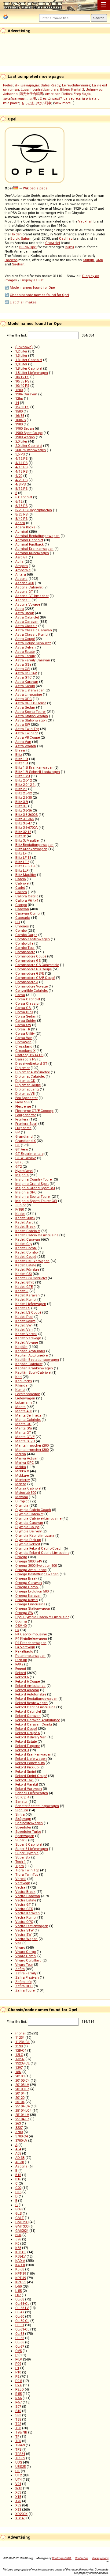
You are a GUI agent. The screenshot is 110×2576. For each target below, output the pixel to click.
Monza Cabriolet (28, 1488)
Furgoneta (23, 1128)
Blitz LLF (22, 870)
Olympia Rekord (28, 1544)
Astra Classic (26, 626)
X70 (18, 2501)
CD (18, 922)
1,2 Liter (21, 351)
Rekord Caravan (28, 1716)
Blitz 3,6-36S (25, 819)
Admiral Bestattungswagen (37, 536)
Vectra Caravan (28, 1896)
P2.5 (19, 2381)
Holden (16, 234)
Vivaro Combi (26, 1956)
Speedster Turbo (28, 1832)
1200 (19, 390)
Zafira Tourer (26, 1990)
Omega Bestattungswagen (37, 1574)
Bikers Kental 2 (72, 89)
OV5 (18, 2351)
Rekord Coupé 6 (28, 1733)
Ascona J (23, 600)
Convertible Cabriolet (31, 991)
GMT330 (22, 2226)
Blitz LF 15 (23, 858)
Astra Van (23, 742)
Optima (21, 1621)
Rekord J (22, 1750)
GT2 (18, 1166)
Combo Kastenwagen (33, 939)
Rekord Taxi (24, 1780)
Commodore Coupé (31, 956)
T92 (18, 2424)
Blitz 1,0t (22, 759)
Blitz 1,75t (23, 776)
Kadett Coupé (26, 1257)
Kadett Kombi (26, 1299)
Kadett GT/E (25, 1282)
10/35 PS (22, 381)
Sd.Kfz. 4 (22, 1797)
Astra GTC (24, 677)
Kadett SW (23, 1325)
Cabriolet (22, 883)
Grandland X (26, 1141)
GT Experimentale (29, 1154)
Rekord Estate (26, 1741)
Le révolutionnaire (76, 85)
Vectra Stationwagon (32, 1926)
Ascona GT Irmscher (32, 596)
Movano (22, 1497)
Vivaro (20, 1947)
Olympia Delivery (28, 1531)
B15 (18, 2175)
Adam (20, 523)
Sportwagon (25, 1836)
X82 (18, 2505)
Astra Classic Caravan (34, 630)
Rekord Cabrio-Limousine (35, 1707)
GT (18, 1145)
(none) (20, 2033)
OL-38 (20, 2299)
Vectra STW (24, 1930)
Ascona (21, 579)
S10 (18, 2411)
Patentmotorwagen (30, 1656)
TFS (18, 2449)
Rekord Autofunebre (31, 1694)
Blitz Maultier (26, 875)
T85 (18, 2419)
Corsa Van (24, 1038)
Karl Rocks (24, 1381)
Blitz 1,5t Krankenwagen (34, 767)
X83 (18, 2509)
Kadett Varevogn (28, 1338)
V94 (18, 2484)
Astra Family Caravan (33, 660)
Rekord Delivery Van (31, 1737)
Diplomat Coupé (28, 1085)
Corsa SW (23, 1025)
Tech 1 (20, 1862)
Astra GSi (23, 669)
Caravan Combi (28, 913)
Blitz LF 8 (22, 862)
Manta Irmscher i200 (32, 1445)
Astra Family (25, 656)
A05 (18, 2153)
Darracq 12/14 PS (29, 1055)
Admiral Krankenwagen (34, 549)
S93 (18, 2415)
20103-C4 (22, 2080)
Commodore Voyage (31, 986)
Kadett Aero (24, 1222)
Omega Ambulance (31, 1570)
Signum (22, 1810)
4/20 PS (21, 480)
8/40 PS (21, 519)
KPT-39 (21, 2274)
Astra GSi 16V (26, 673)
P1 (17, 2368)
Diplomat (22, 1068)
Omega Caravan (29, 1583)
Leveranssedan (28, 1394)
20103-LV (22, 2085)
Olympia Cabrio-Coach (33, 1510)
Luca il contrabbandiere (40, 89)
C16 (18, 2192)
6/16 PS (21, 506)
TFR (18, 2441)
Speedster (23, 1827)
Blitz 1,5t (22, 763)
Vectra (20, 1887)
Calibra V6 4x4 (27, 900)
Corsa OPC (24, 1012)
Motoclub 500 (26, 1493)
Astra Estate (25, 652)
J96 (18, 2239)
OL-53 (20, 2334)
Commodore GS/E (30, 973)
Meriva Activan (27, 1458)
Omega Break (26, 1578)
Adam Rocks (25, 527)
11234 (20, 2038)
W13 (19, 2488)
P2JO (20, 2389)
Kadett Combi (26, 1248)
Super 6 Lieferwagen (32, 1849)
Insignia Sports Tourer (33, 1197)
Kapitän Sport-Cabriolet (33, 1372)
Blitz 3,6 (21, 806)
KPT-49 (21, 2278)
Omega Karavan (28, 1596)
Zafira (20, 1969)
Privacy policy (100, 2558)
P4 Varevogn (25, 1647)
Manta (20, 1407)
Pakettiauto (24, 1651)
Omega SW (24, 1613)
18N (18, 2072)
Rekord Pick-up (27, 1767)
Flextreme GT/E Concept (34, 1111)
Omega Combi (27, 1587)
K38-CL (21, 2252)
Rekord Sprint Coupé (31, 1776)
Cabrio (20, 879)
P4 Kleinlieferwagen (31, 1638)
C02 (18, 2188)
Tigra (20, 1866)
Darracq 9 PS (26, 1059)
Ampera (22, 566)
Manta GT (23, 1433)
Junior (20, 1205)
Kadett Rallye (25, 1321)
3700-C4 (22, 2136)
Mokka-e (22, 1475)
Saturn (26, 238)
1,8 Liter (21, 364)
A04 (18, 2149)
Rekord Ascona (27, 1690)
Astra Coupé (25, 639)
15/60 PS (22, 407)
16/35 (20, 416)
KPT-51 (21, 2282)
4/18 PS (21, 471)
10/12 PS (22, 377)
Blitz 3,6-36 (24, 810)
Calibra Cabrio (27, 896)
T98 (18, 2428)
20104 (20, 2093)
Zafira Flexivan (27, 1977)
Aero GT (22, 557)
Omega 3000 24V (29, 1561)
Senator (21, 1802)
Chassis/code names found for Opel (39, 295)
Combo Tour (25, 948)
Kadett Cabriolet (28, 1231)
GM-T (20, 2218)
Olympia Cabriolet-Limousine (38, 1518)
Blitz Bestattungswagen (34, 845)
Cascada (23, 918)
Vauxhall (85, 221)
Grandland (24, 1136)
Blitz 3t (20, 836)
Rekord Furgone (28, 1746)
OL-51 (20, 2325)
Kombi (20, 1390)
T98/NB (21, 2432)
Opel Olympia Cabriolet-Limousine (42, 1617)
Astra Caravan (27, 622)
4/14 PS (21, 463)
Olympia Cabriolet (29, 1514)
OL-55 (20, 2338)
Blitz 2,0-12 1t (25, 785)
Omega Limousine (30, 1604)
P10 (18, 2372)
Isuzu (69, 247)
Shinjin (88, 260)
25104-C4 (22, 2106)
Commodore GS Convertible (37, 965)
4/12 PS (21, 459)
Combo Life (24, 943)
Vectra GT (23, 1904)
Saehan (18, 264)
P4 (17, 1630)
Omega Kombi (27, 1600)
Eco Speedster (26, 1098)
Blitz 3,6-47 (24, 823)
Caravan (22, 909)
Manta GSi (24, 1428)
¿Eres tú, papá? (50, 98)
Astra (20, 609)
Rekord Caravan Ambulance (38, 1720)
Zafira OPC (24, 1986)
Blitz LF (21, 853)
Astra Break (25, 613)
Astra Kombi (25, 686)
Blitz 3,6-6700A (26, 828)
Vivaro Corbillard (28, 1960)
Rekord (21, 1673)
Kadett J (22, 1291)
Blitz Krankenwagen (31, 849)
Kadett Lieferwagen (31, 1304)
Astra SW (23, 725)
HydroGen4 (24, 1171)
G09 (18, 2209)
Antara (21, 574)
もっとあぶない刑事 (36, 103)
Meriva (21, 1454)
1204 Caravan (26, 394)
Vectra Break (25, 1892)
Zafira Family (26, 1973)
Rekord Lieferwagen (31, 1759)
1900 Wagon (25, 437)
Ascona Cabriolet (29, 587)
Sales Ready (50, 85)
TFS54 (20, 2454)
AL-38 (20, 2162)
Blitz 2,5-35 (24, 797)
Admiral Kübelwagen (32, 553)
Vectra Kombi (26, 1917)
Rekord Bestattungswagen (36, 1699)
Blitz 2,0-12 (24, 780)
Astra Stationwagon (31, 720)
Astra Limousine (29, 694)
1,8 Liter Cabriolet (29, 368)
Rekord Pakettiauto (30, 1763)
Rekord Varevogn (29, 1789)
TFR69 (20, 2445)
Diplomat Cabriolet (30, 1076)
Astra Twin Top (27, 729)
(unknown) (24, 347)
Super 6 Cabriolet (29, 1844)
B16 (18, 2179)
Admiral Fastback (29, 544)
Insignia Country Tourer (34, 1179)
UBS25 (20, 2467)
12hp (19, 398)
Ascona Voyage (28, 604)
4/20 (19, 476)
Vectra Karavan (28, 1913)
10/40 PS (22, 386)
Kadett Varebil (26, 1334)
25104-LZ (22, 2119)
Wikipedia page (35, 188)
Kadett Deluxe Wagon (32, 1261)
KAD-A (20, 2261)
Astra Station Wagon (32, 716)
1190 (19, 2046)
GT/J (19, 1162)
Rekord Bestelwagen (31, 1703)
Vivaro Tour (24, 1965)
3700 (19, 2132)
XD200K (21, 2514)
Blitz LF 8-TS (25, 866)
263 (18, 2123)
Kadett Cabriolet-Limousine (37, 1235)
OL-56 (20, 2342)
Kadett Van (24, 1330)
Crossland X (25, 1051)
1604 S (20, 420)
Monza (21, 1484)
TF (17, 2437)
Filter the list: (17, 335)
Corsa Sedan (26, 1016)
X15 (18, 2497)
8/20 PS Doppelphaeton (34, 510)
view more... (64, 103)
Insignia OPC (26, 1192)
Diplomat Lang (27, 1089)
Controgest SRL (62, 2558)
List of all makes (23, 302)
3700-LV (21, 2140)
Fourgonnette (26, 1115)
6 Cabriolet (24, 497)
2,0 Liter (21, 441)
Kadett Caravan (28, 1239)
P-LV (19, 2359)
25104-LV (22, 2115)
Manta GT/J (25, 1441)
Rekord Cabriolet (28, 1711)
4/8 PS (20, 484)
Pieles (8, 85)
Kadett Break (25, 1227)
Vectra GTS (24, 1909)
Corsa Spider (26, 1021)
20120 (20, 2098)
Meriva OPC (25, 1463)
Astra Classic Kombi (32, 634)
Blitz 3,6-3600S (26, 815)
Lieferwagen (25, 1398)
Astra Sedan (25, 707)
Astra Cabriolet (27, 617)
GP (18, 1132)
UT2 (18, 2475)
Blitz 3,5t (22, 802)
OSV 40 (21, 1626)
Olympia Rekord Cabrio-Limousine (42, 1553)
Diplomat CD (25, 1081)
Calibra (21, 892)
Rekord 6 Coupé (28, 1681)
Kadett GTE (24, 1287)
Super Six (23, 1857)
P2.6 (19, 2385)
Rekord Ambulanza (30, 1686)
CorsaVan (23, 1042)
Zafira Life (23, 1982)
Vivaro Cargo (26, 1952)
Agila (19, 561)
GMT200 (22, 2222)
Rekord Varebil (27, 1784)
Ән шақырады (27, 85)
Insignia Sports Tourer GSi (36, 1201)
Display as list (32, 280)
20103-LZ (22, 2089)
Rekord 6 (22, 1677)
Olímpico (22, 1501)
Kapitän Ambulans (30, 1351)
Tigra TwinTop (27, 1874)
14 (17, 403)
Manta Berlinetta (28, 1415)
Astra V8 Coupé (28, 737)
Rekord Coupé (26, 1729)
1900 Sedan (25, 428)
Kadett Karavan (28, 1295)
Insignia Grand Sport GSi (35, 1188)
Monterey (22, 1480)
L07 (18, 2295)
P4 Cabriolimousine (31, 1634)
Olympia (22, 1505)
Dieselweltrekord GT (31, 1064)
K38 (18, 2248)
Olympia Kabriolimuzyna (35, 1535)
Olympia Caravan (29, 1523)
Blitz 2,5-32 (24, 793)
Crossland (24, 1046)
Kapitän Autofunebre (31, 1355)
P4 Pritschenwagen (31, 1643)
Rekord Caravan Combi (34, 1724)
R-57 (18, 2402)
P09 (18, 2364)
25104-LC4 (23, 2110)
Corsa (20, 995)
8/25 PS (21, 514)
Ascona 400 (25, 583)
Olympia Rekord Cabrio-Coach (39, 1548)
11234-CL (22, 2042)
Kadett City (24, 1244)
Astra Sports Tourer (31, 712)
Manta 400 (24, 1411)
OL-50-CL (22, 2321)
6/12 (19, 501)
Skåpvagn (23, 1819)
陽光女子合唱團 (31, 94)
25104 (20, 2102)
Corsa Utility (25, 1033)
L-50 (18, 2286)
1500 (19, 411)
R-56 (18, 2398)
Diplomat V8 (25, 1094)
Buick (15, 238)
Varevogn (23, 1883)
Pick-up (21, 1660)
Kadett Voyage (27, 1342)
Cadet (20, 888)
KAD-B (20, 2265)
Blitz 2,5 (21, 789)
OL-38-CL (22, 2304)
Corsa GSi (23, 1008)
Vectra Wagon (26, 1939)
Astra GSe (23, 664)
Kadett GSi (24, 1274)
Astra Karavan (27, 682)
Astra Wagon (26, 746)
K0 (17, 2243)
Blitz (19, 755)
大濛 (33, 98)
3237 (19, 2128)
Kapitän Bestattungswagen (37, 1360)
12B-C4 (21, 2050)
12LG (19, 2055)
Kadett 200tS (25, 1218)
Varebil (21, 1879)
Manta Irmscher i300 (32, 1450)
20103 (20, 2076)
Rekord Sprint (26, 1771)
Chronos (22, 926)
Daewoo (11, 260)
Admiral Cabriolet (29, 540)
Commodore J (27, 982)
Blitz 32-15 (23, 832)
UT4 (18, 2479)
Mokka (21, 1467)
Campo (21, 905)
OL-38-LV (22, 2308)
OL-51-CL (22, 2329)
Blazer (20, 750)
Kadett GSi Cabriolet (31, 1278)
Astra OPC (24, 699)
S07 (18, 2407)
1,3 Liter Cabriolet (29, 360)
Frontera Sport (26, 1124)
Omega (21, 1557)
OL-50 (20, 2316)
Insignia (22, 1175)
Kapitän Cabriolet (29, 1364)
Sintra (20, 1814)
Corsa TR (23, 1029)
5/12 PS (21, 489)
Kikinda (21, 1385)
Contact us (82, 2558)
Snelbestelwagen (29, 1823)
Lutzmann (24, 1402)
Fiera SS (22, 1102)
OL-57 (20, 2346)
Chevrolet (53, 243)
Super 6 (21, 1840)
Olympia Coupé (27, 1527)
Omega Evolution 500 (32, 1591)
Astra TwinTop (27, 733)
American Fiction (58, 94)
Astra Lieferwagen (30, 690)
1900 (19, 424)
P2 (17, 2376)
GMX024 (22, 2231)
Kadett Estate (26, 1265)
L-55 (18, 2291)
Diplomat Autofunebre (33, 1072)
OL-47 (20, 2312)
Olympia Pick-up (28, 1540)
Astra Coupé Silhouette (33, 643)
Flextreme (23, 1106)
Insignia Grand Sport (32, 1184)
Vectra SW (23, 1935)
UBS (19, 2462)
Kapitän (21, 1347)
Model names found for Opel (33, 287)
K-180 (20, 1209)
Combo (21, 930)
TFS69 (20, 2458)
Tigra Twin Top (27, 1870)
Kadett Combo (26, 1252)
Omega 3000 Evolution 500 (36, 1566)
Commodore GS (28, 961)
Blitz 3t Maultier (28, 840)
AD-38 (20, 2158)
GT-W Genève (26, 1158)
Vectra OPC (24, 1922)
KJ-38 (20, 2269)
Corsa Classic (27, 1003)
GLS (18, 2213)
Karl (18, 1377)
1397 (19, 2068)
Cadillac (66, 238)
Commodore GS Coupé (33, 969)
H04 (18, 2235)
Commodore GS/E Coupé (35, 978)
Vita (18, 1943)
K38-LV (20, 2256)
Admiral (22, 531)
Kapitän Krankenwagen (34, 1368)
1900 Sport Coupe (29, 433)
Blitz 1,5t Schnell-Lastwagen (38, 772)
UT (18, 2471)
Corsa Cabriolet (28, 999)
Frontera (22, 1119)
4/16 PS (21, 467)
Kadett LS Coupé (28, 1312)
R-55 (18, 2394)
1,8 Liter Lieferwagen (32, 373)
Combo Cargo (26, 935)
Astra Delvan (26, 647)
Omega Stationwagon (33, 1608)
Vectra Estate (26, 1900)
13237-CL (22, 2063)
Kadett (20, 1214)
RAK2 (19, 1664)
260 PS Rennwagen (31, 450)
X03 (18, 2492)
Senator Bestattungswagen (37, 1806)
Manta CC (23, 1424)
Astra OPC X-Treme (31, 703)
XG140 (20, 2518)
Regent (21, 1669)
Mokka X (22, 1471)
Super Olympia (27, 1853)
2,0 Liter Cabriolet (29, 446)
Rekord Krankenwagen (33, 1754)
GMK (99, 260)
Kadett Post (24, 1317)
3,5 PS (20, 454)
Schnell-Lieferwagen (32, 1793)
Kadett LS (23, 1308)
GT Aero (22, 1149)
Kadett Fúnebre (27, 1269)
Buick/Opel (28, 247)
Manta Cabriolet (28, 1420)
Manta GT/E (25, 1437)
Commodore (25, 952)
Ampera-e (23, 570)
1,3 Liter (21, 356)
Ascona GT (24, 592)
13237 (20, 2059)
